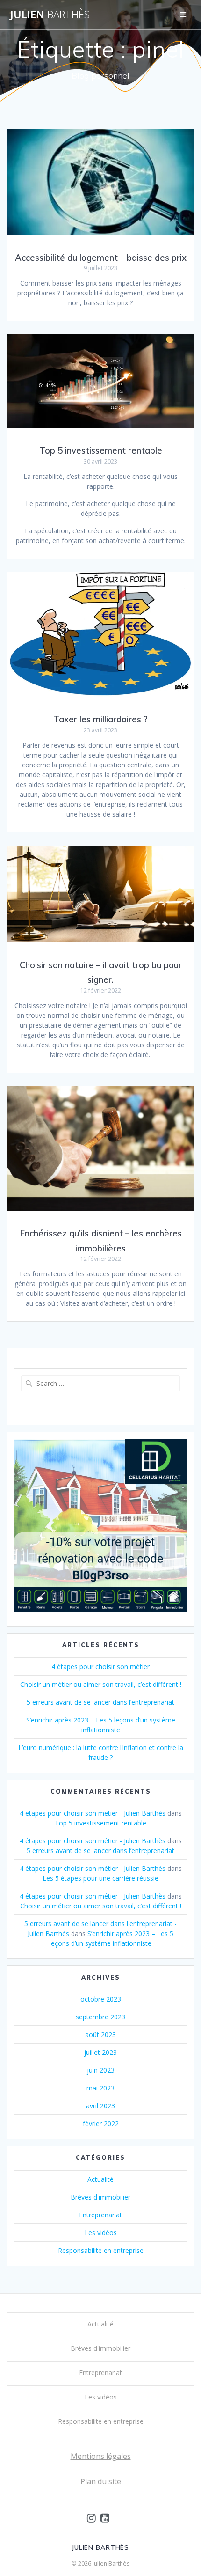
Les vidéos (101, 2233)
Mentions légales (101, 2456)
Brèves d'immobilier (100, 2197)
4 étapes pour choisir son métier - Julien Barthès (93, 1813)
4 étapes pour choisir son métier (100, 1667)
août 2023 (100, 2035)
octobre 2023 (101, 1999)
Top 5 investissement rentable (101, 451)
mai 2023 (100, 2088)
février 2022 (101, 2123)
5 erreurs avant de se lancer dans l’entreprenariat (100, 1702)
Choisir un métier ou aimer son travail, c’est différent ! (101, 1684)
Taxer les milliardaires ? (100, 719)
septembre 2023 (100, 2017)
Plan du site (101, 2481)
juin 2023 (101, 2070)
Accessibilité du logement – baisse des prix (101, 258)
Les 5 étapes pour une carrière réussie (100, 1878)
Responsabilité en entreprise (101, 2250)
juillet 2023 (100, 2052)
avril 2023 (100, 2106)
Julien (50, 15)
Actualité (100, 2179)
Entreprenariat (100, 2215)
